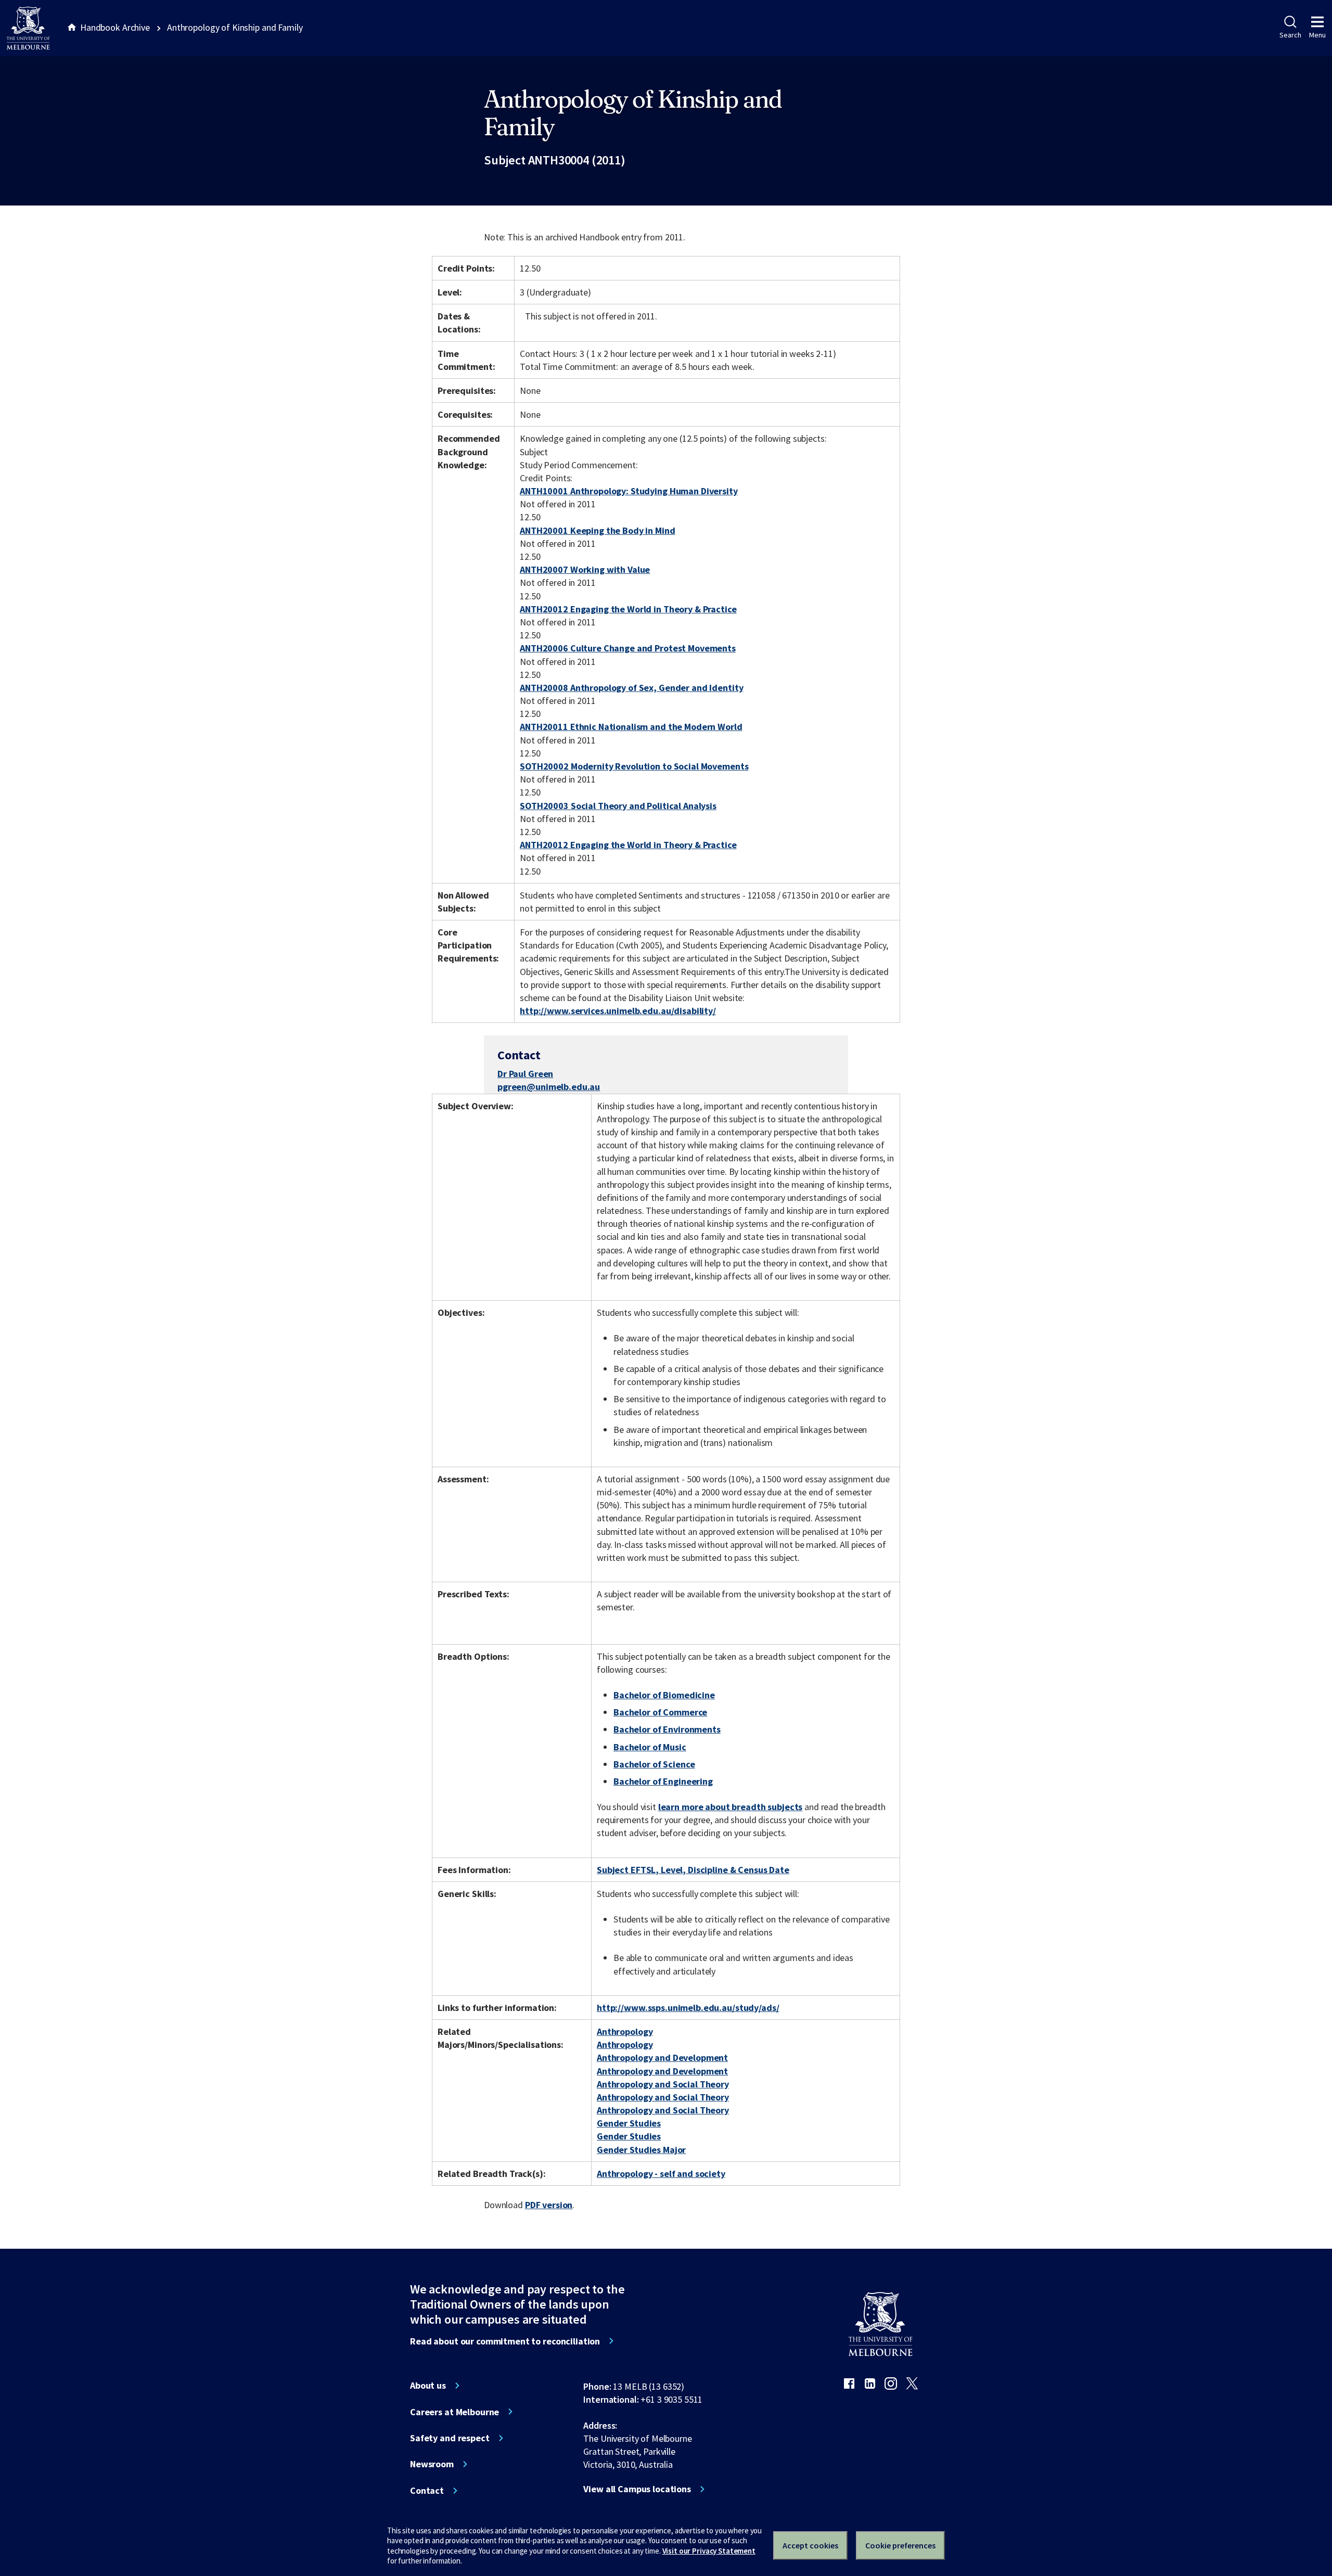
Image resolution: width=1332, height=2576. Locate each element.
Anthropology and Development (662, 2058)
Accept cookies (810, 2545)
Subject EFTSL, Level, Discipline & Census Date (693, 1870)
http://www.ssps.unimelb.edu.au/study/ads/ (688, 2008)
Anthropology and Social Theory (663, 2084)
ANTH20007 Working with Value (585, 569)
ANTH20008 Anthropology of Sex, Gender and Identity (631, 688)
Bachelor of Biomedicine (664, 1695)
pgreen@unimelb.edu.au (549, 1087)
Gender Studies (629, 2123)
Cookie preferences (900, 2545)
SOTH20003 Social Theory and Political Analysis (618, 806)
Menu (1317, 35)
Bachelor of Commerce (660, 1712)
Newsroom (432, 2464)
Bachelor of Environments (667, 1729)
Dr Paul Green (525, 1074)
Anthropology (625, 2032)
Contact (427, 2491)
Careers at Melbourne (454, 2412)
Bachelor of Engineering (663, 1781)
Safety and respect (450, 2438)
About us (428, 2386)
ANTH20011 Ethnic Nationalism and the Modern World (631, 727)
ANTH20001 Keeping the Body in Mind (597, 530)
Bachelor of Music (650, 1747)
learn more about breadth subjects (731, 1807)
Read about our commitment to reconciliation (505, 2341)
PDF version (549, 2205)
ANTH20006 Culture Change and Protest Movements (628, 648)
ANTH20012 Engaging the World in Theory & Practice (628, 609)
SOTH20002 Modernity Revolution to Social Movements (634, 766)
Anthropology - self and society (661, 2174)
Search (1290, 35)
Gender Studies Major (641, 2150)
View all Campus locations (637, 2489)
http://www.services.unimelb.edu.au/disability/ (618, 1011)
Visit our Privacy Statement (709, 2551)
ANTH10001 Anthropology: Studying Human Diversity (629, 491)
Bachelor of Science (654, 1764)
